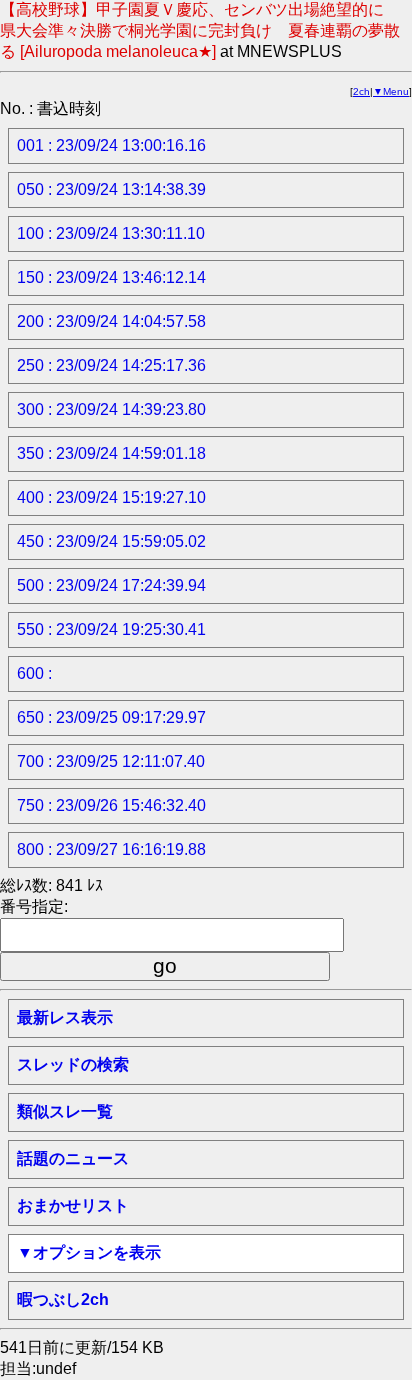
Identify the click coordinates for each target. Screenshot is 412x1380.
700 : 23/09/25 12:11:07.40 (111, 761)
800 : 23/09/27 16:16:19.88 (111, 849)
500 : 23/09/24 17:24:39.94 (111, 585)
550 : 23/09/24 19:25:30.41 (111, 629)
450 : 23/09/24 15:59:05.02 (111, 541)
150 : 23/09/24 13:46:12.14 (111, 277)
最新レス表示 (65, 1017)
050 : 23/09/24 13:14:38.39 (111, 189)
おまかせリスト (73, 1205)
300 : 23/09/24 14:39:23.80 (111, 409)
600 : (34, 673)
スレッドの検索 (73, 1064)
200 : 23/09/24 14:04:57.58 (111, 321)
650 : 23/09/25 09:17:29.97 (111, 717)
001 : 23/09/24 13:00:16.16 (111, 145)
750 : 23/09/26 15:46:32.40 (111, 805)
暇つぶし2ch (63, 1299)
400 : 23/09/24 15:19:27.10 (111, 497)
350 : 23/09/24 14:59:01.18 (111, 453)
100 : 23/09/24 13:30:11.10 (111, 233)
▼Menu (391, 91)
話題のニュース (73, 1158)
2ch (361, 91)
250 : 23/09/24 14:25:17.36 (111, 365)
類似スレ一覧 (65, 1111)
